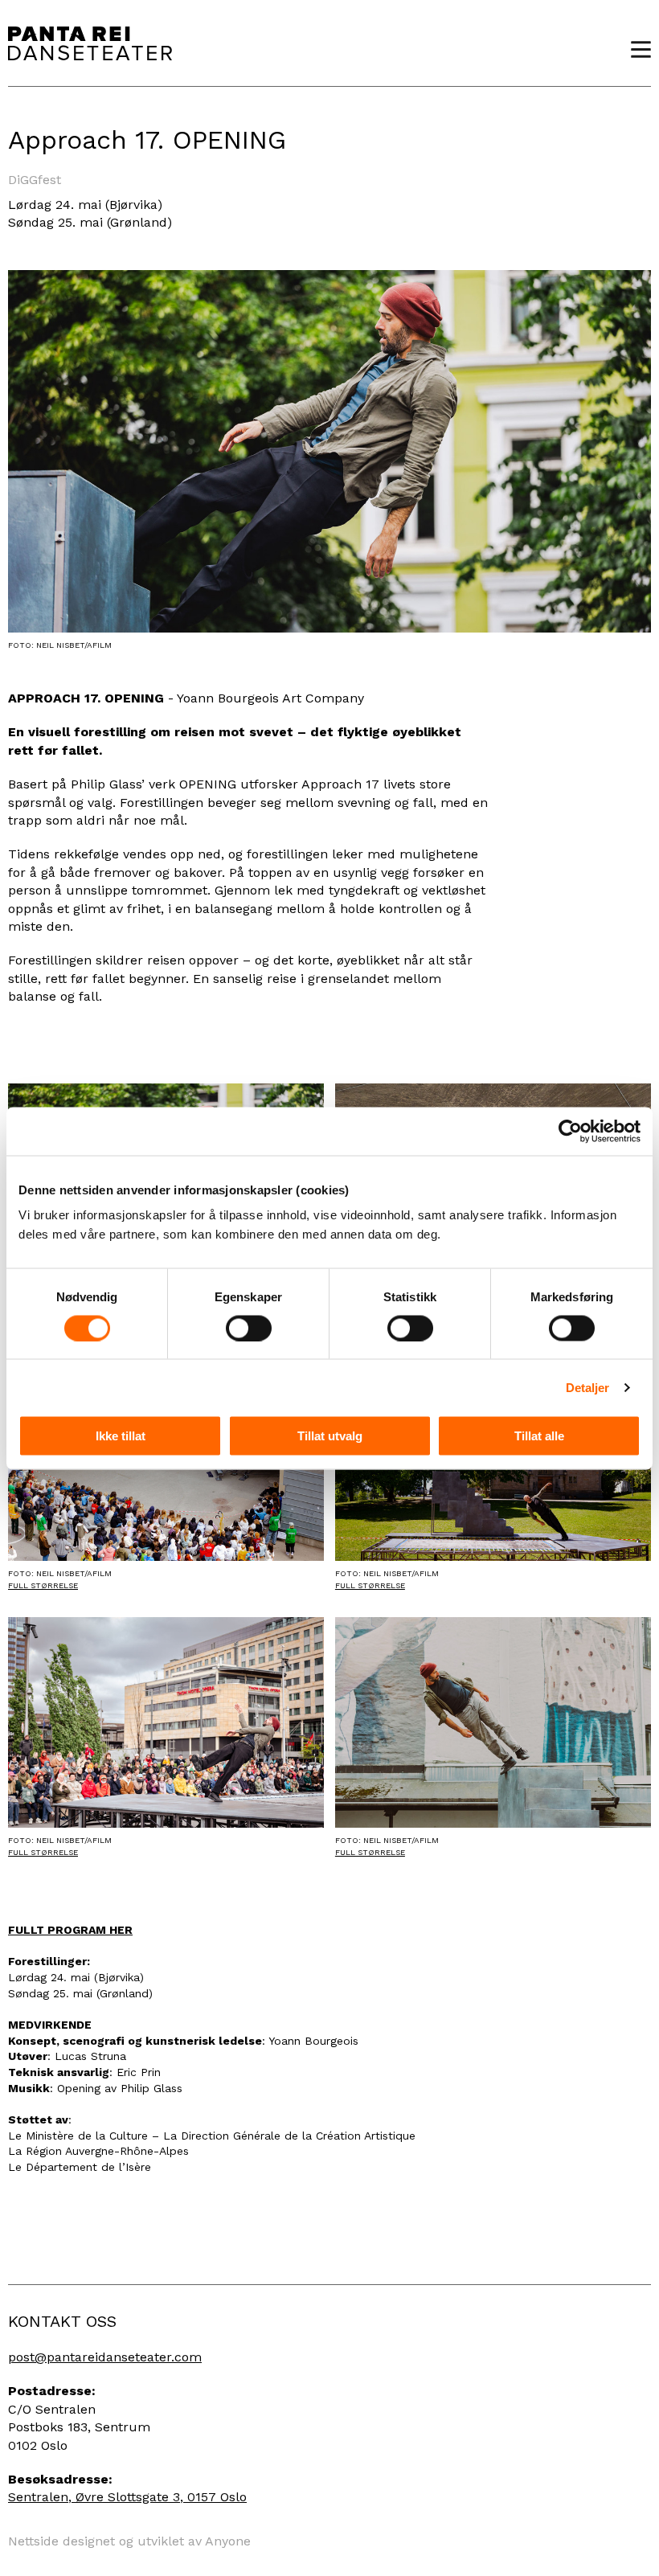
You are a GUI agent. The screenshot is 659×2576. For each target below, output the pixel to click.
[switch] (249, 1328)
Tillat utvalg (330, 1436)
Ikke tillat (121, 1436)
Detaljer (588, 1387)
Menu (635, 49)
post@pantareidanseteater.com (105, 2357)
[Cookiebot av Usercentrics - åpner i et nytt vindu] (570, 1131)
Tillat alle (539, 1436)
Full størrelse (43, 1585)
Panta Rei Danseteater (90, 43)
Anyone (228, 2541)
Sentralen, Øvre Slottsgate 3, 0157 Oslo (127, 2497)
